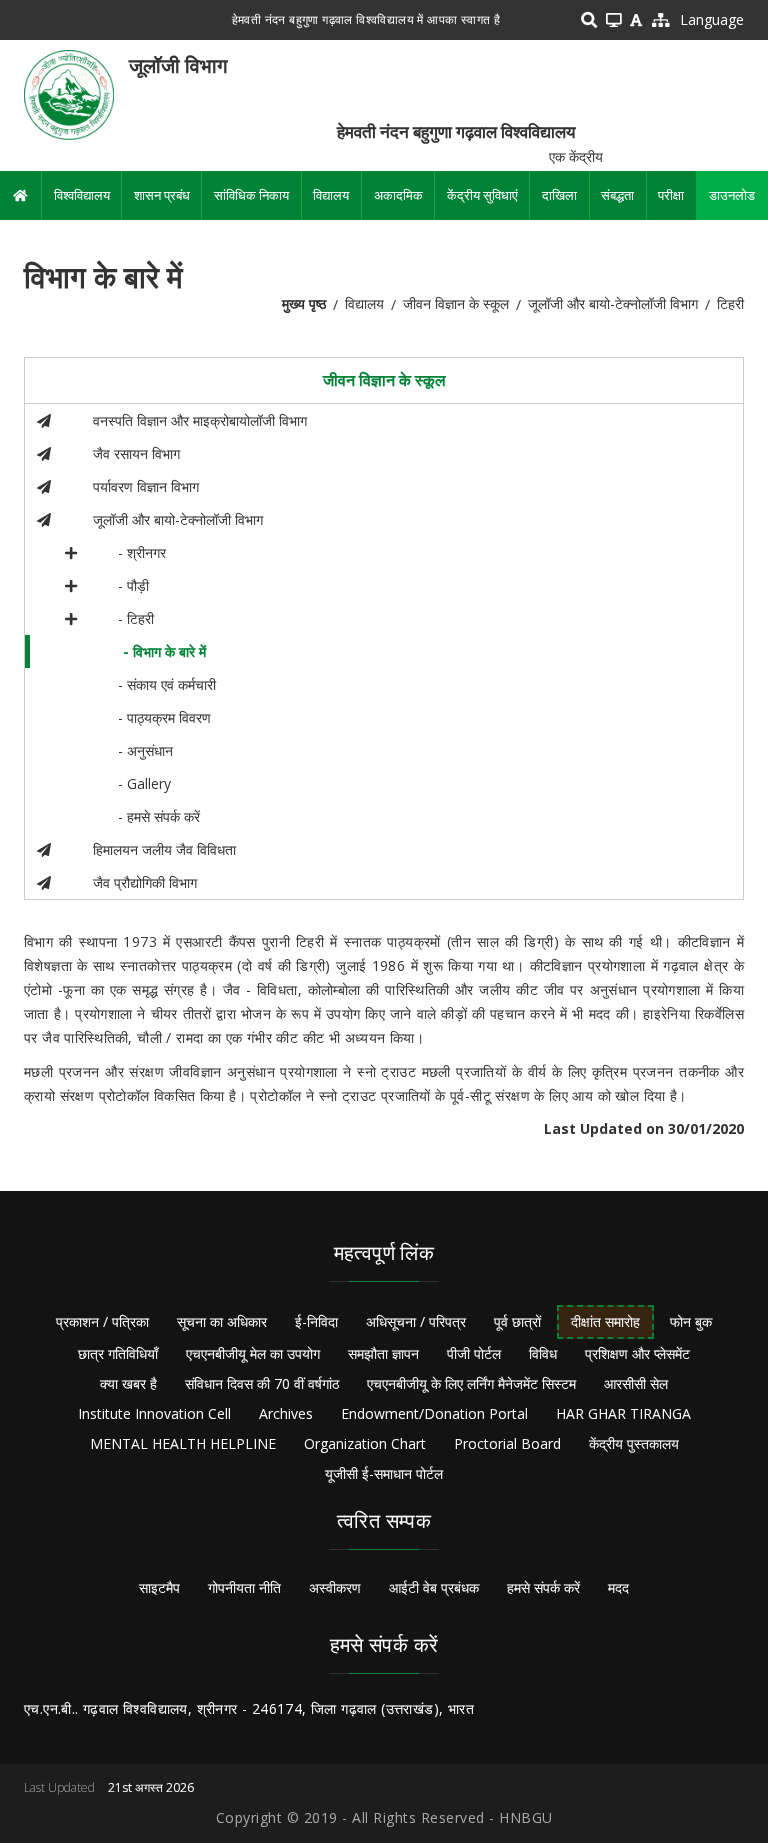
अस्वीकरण (335, 1587)
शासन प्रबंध (162, 195)
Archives (286, 1413)
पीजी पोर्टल (474, 1353)
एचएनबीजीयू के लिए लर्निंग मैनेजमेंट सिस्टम (471, 1383)
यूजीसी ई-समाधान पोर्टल (384, 1473)
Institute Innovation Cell (154, 1413)
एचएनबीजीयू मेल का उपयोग (253, 1353)
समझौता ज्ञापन (383, 1353)
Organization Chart (365, 1443)
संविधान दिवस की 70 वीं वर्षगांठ (262, 1383)
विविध (543, 1353)
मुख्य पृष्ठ (304, 303)
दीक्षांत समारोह (605, 1321)
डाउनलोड (732, 195)
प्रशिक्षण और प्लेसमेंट (637, 1353)
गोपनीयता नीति (244, 1587)
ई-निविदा (316, 1321)
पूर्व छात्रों (517, 1321)
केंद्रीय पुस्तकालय (634, 1443)
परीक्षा (671, 195)
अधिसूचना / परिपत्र (416, 1321)
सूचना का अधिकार (222, 1321)
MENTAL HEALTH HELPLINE (183, 1443)
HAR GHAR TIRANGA (623, 1413)
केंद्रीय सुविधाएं (482, 195)
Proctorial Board (507, 1443)
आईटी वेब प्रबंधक (434, 1587)
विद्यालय (331, 195)
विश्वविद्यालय (82, 195)
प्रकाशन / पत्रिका (102, 1321)
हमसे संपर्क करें (543, 1587)
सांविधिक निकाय (251, 195)
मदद (618, 1587)
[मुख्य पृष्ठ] (69, 93)
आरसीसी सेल (636, 1383)
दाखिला (559, 195)
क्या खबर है (128, 1383)
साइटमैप (159, 1587)
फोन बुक (691, 1321)
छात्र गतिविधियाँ (118, 1353)
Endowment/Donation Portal (434, 1413)
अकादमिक (398, 195)
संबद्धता (617, 195)
